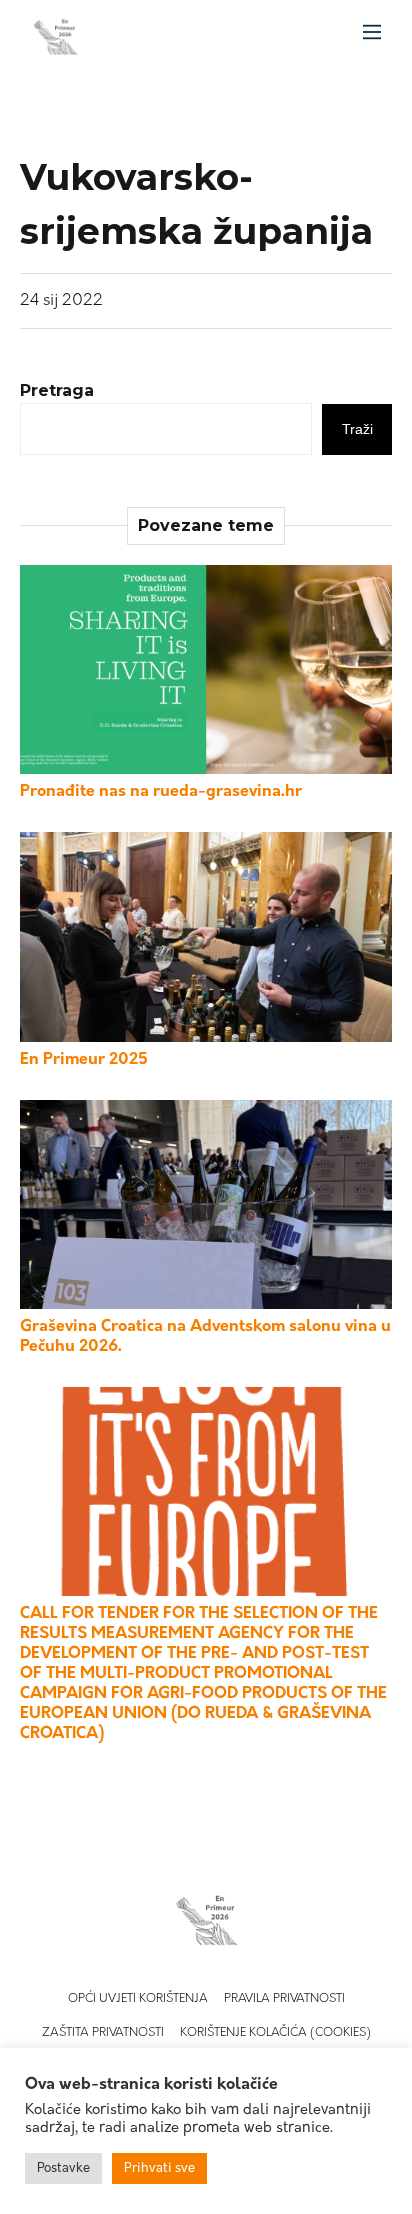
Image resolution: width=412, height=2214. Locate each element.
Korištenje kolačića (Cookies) (275, 2033)
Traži (357, 429)
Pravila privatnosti (284, 1999)
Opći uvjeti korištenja (138, 1999)
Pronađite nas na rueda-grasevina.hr (161, 792)
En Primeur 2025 (84, 1060)
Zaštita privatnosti (103, 2033)
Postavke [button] (63, 2168)
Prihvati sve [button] (159, 2168)
